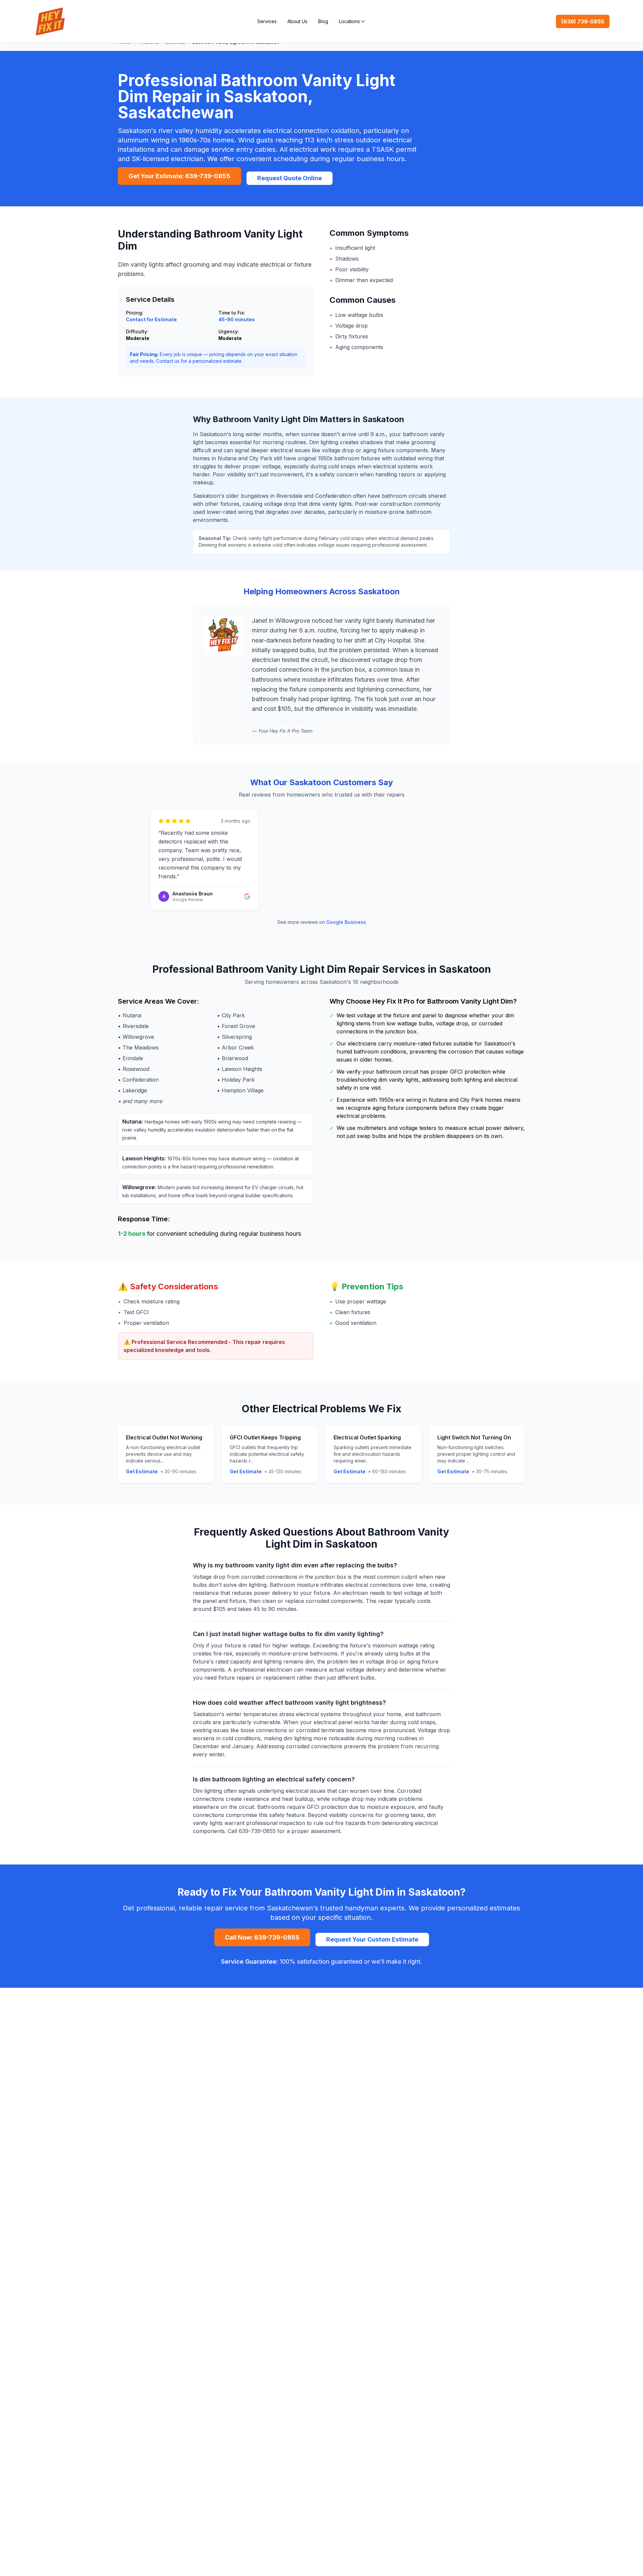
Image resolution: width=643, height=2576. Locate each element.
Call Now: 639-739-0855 (262, 1937)
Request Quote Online (290, 178)
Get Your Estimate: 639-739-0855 (180, 176)
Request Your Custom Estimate (372, 1939)
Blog (323, 21)
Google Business (346, 922)
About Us (297, 21)
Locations (349, 21)
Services (267, 21)
